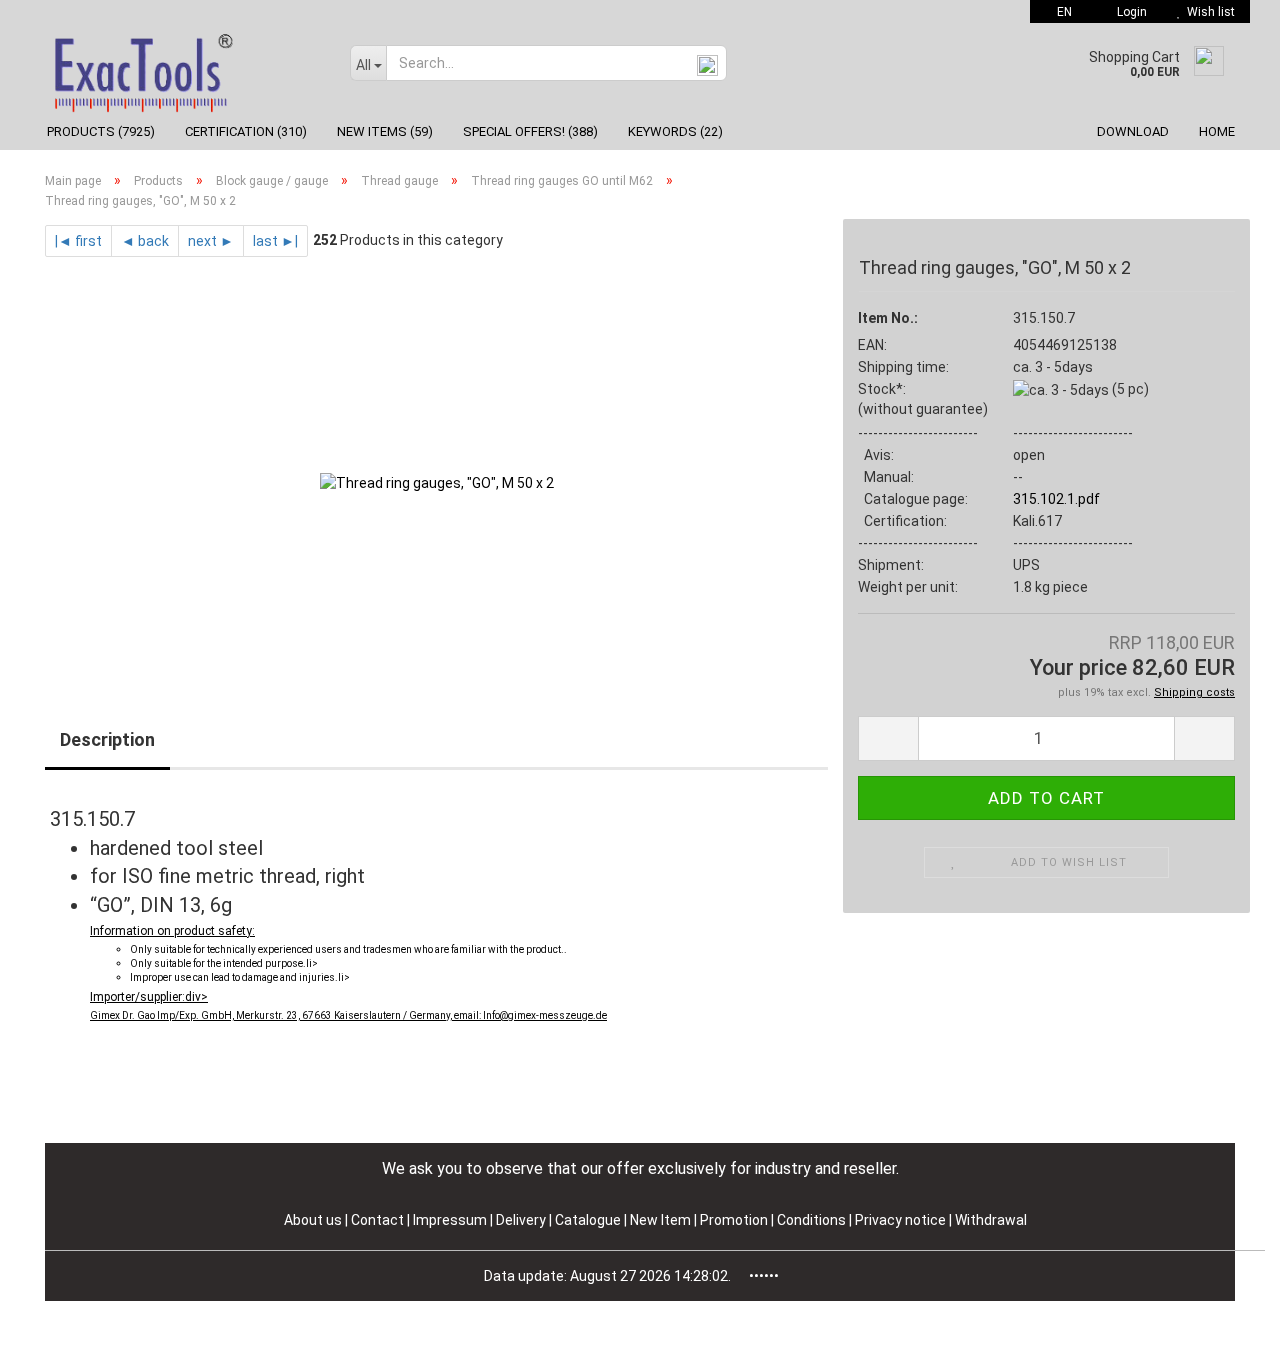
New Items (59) (385, 131)
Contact (377, 1220)
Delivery (522, 1220)
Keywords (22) (675, 131)
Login (1129, 12)
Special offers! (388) (530, 131)
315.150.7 (1044, 318)
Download (1133, 131)
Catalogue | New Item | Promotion (661, 1220)
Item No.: (888, 318)
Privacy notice (902, 1220)
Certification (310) (246, 131)
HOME (1217, 131)
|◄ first (78, 241)
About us (313, 1220)
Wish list (1208, 12)
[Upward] (1225, 1321)
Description (107, 739)
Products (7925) (101, 131)
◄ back (145, 241)
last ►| (275, 241)
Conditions (813, 1220)
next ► (211, 241)
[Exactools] (182, 68)
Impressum (451, 1220)
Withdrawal (991, 1220)
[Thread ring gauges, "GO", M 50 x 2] (437, 482)
